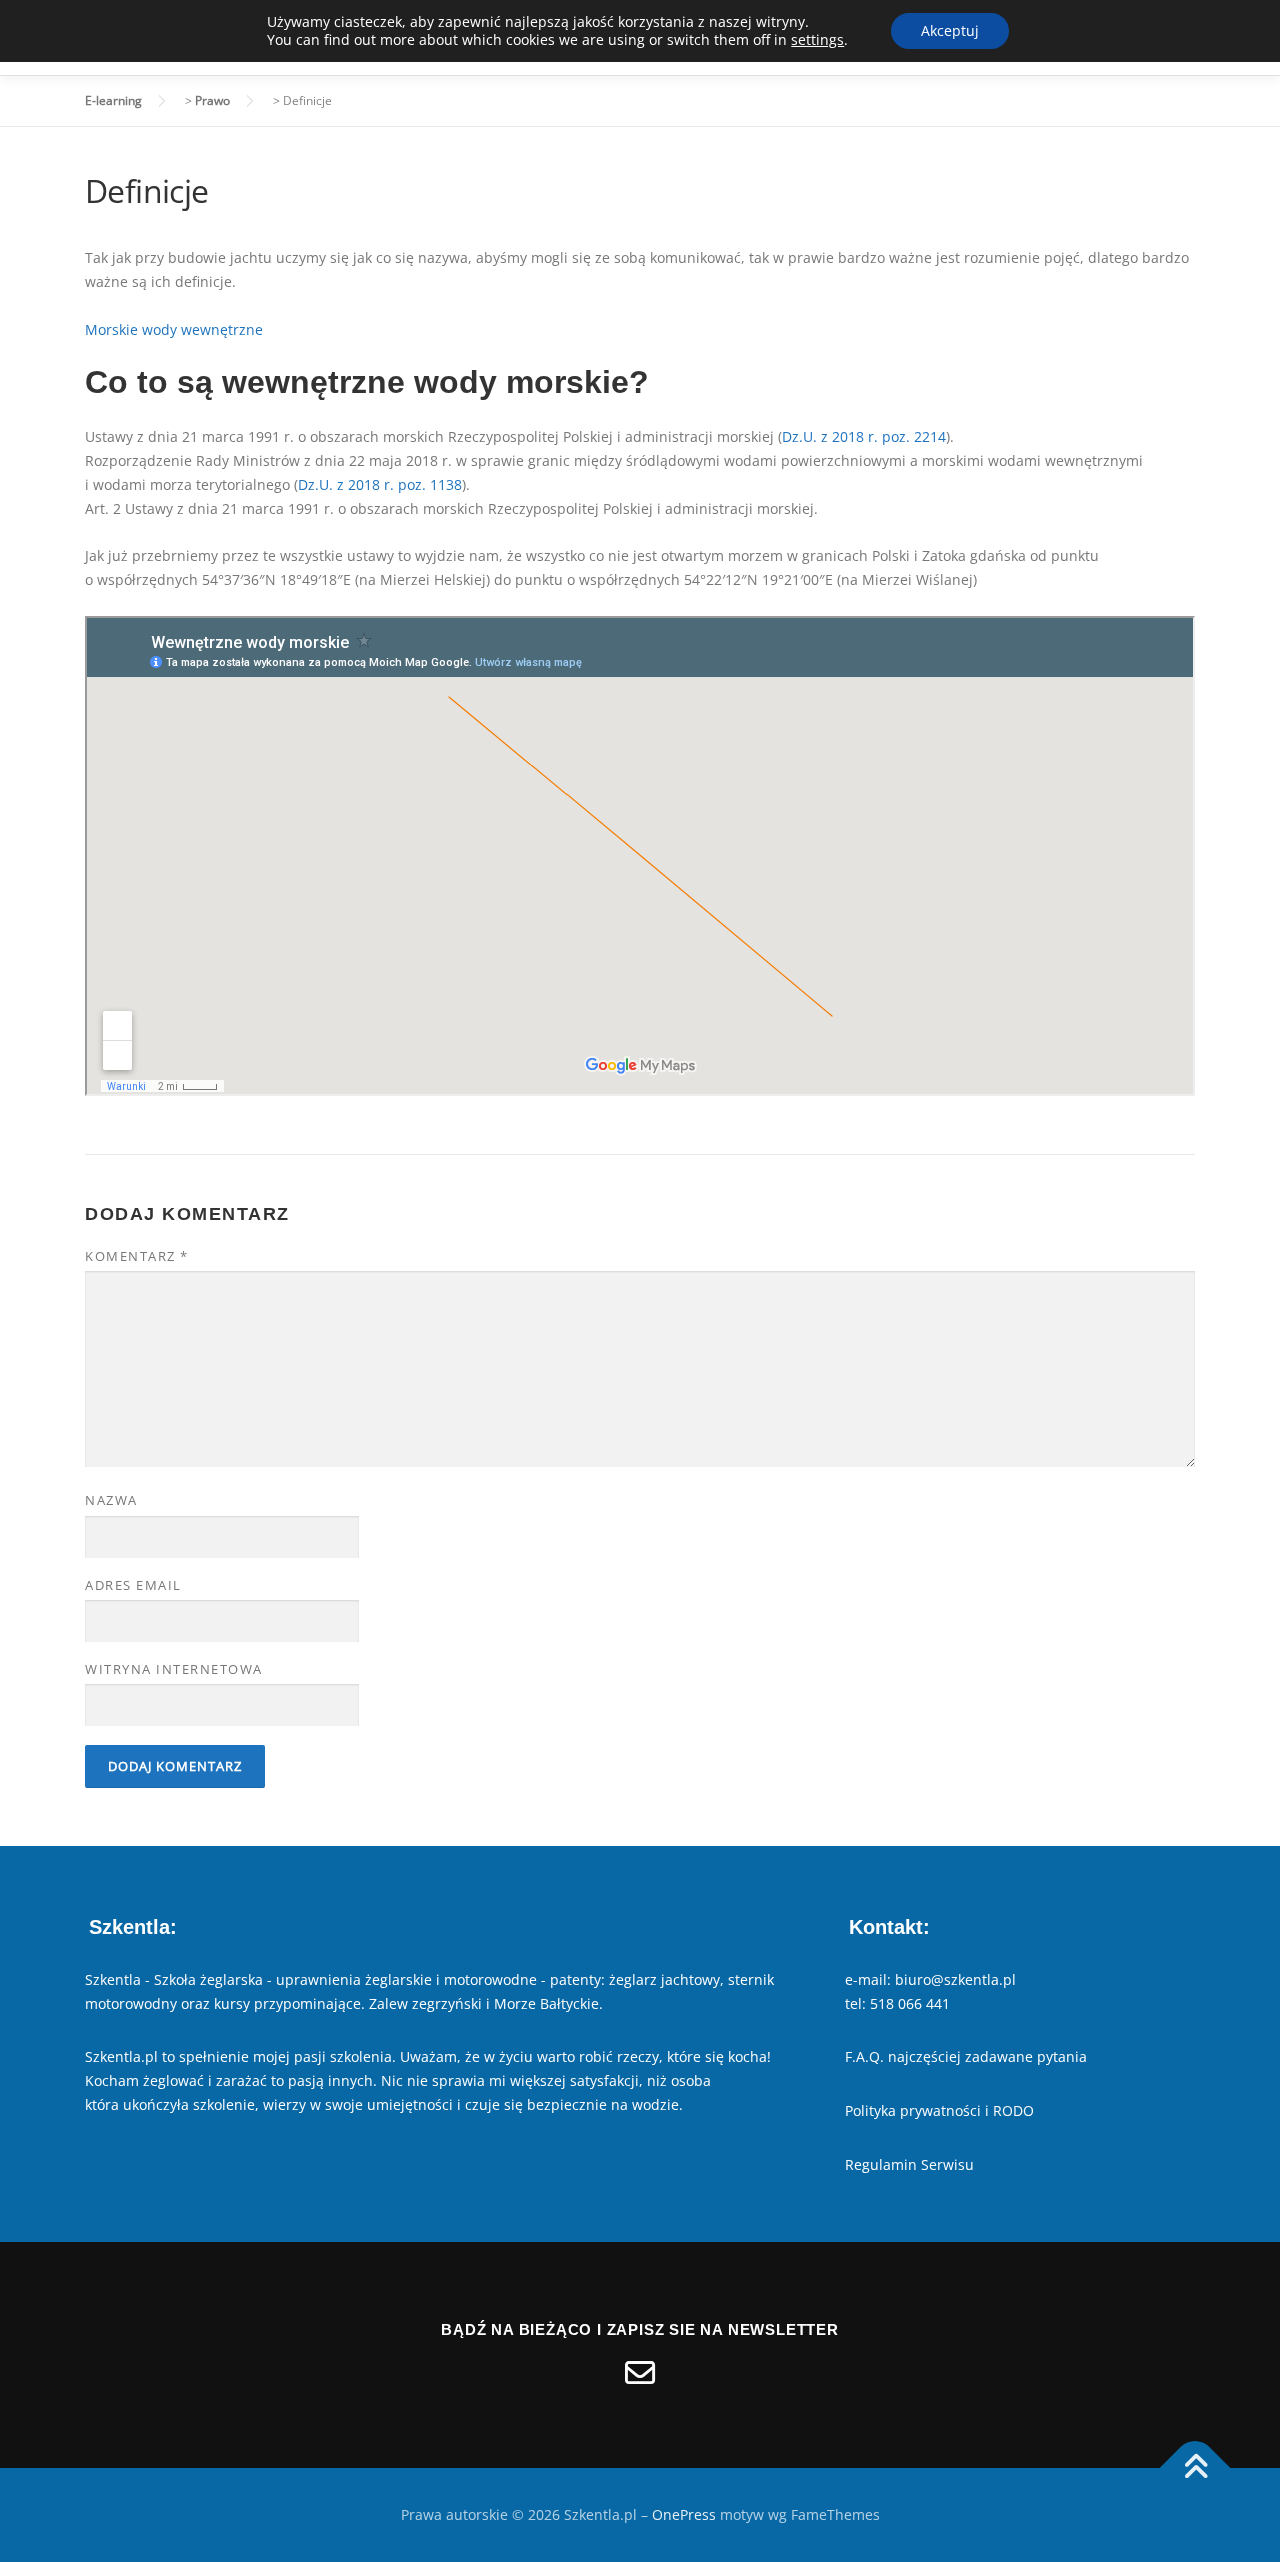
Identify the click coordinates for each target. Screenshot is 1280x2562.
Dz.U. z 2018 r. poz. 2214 (864, 436)
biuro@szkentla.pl (955, 1979)
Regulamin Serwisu (909, 2164)
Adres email (133, 1585)
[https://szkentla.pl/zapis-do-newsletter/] (640, 2373)
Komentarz (137, 1256)
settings (817, 40)
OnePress (684, 2514)
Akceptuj (950, 30)
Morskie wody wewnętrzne (174, 329)
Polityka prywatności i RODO (939, 2110)
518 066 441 (910, 2003)
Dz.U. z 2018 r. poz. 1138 (380, 484)
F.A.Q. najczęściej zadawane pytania (966, 2056)
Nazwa (111, 1500)
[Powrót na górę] (1195, 2468)
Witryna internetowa (174, 1669)
